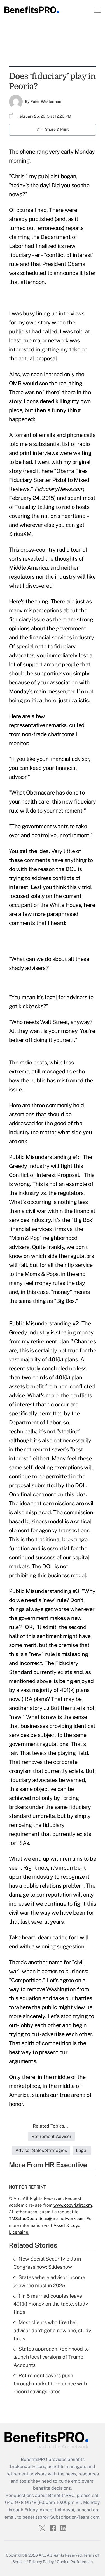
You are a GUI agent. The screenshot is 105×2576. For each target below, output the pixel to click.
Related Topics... (50, 2126)
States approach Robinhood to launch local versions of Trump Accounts (51, 2357)
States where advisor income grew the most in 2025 (49, 2281)
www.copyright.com (73, 2205)
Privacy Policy (41, 2562)
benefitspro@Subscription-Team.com (61, 2517)
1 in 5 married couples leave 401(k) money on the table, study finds (51, 2304)
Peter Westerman (46, 101)
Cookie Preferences (75, 2562)
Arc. (42, 2555)
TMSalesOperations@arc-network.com (47, 2219)
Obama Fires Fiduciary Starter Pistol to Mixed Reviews (49, 480)
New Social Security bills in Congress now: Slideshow (47, 2263)
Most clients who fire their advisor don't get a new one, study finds (52, 2330)
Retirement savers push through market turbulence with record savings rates (50, 2384)
